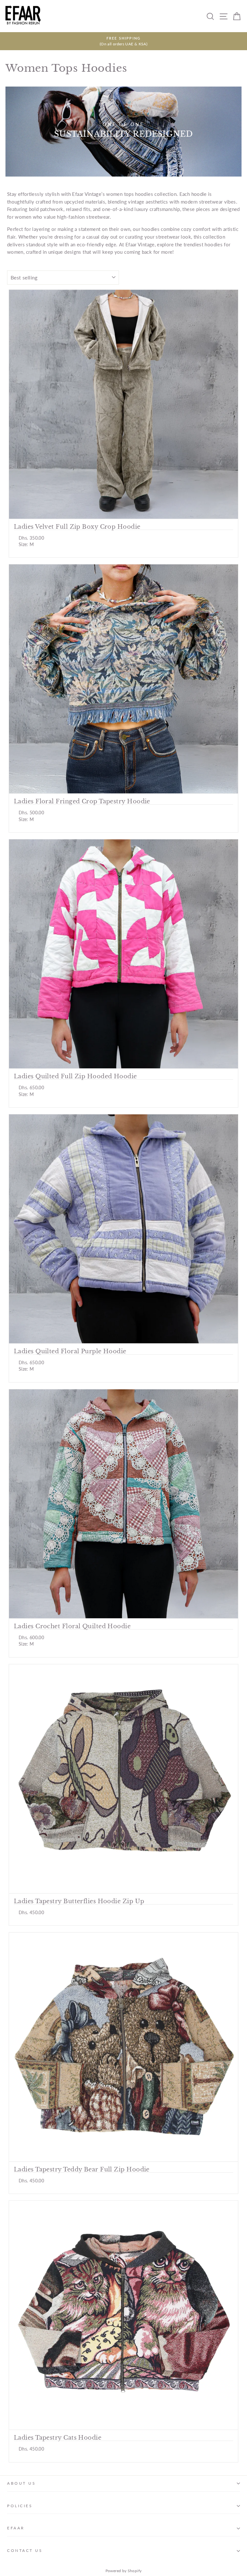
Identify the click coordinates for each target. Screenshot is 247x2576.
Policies (20, 2506)
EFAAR (16, 2528)
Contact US (25, 2550)
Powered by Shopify (124, 2571)
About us (21, 2483)
